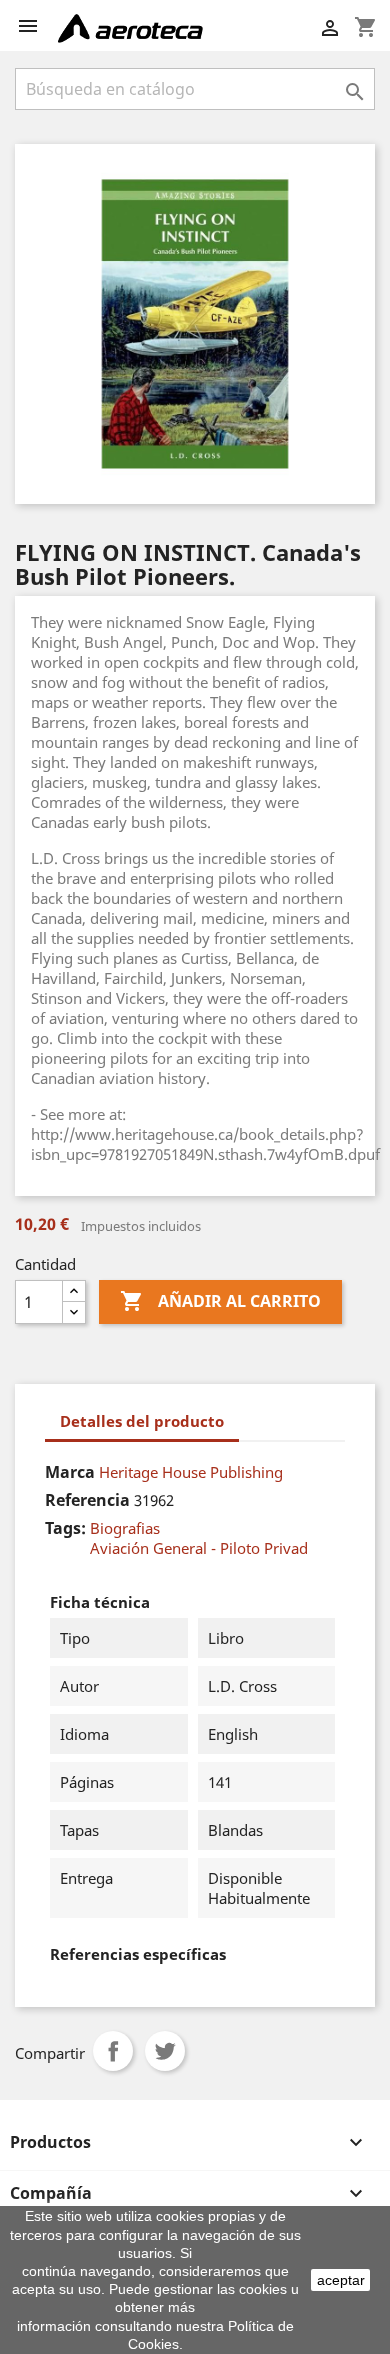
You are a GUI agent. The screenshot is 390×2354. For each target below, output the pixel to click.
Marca (70, 1472)
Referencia (87, 1500)
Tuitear (165, 2051)
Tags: (65, 1528)
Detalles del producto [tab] (142, 1421)
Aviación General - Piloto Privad (199, 1548)
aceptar (341, 2280)
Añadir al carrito (220, 1301)
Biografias (125, 1528)
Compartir (113, 2051)
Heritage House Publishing (191, 1472)
